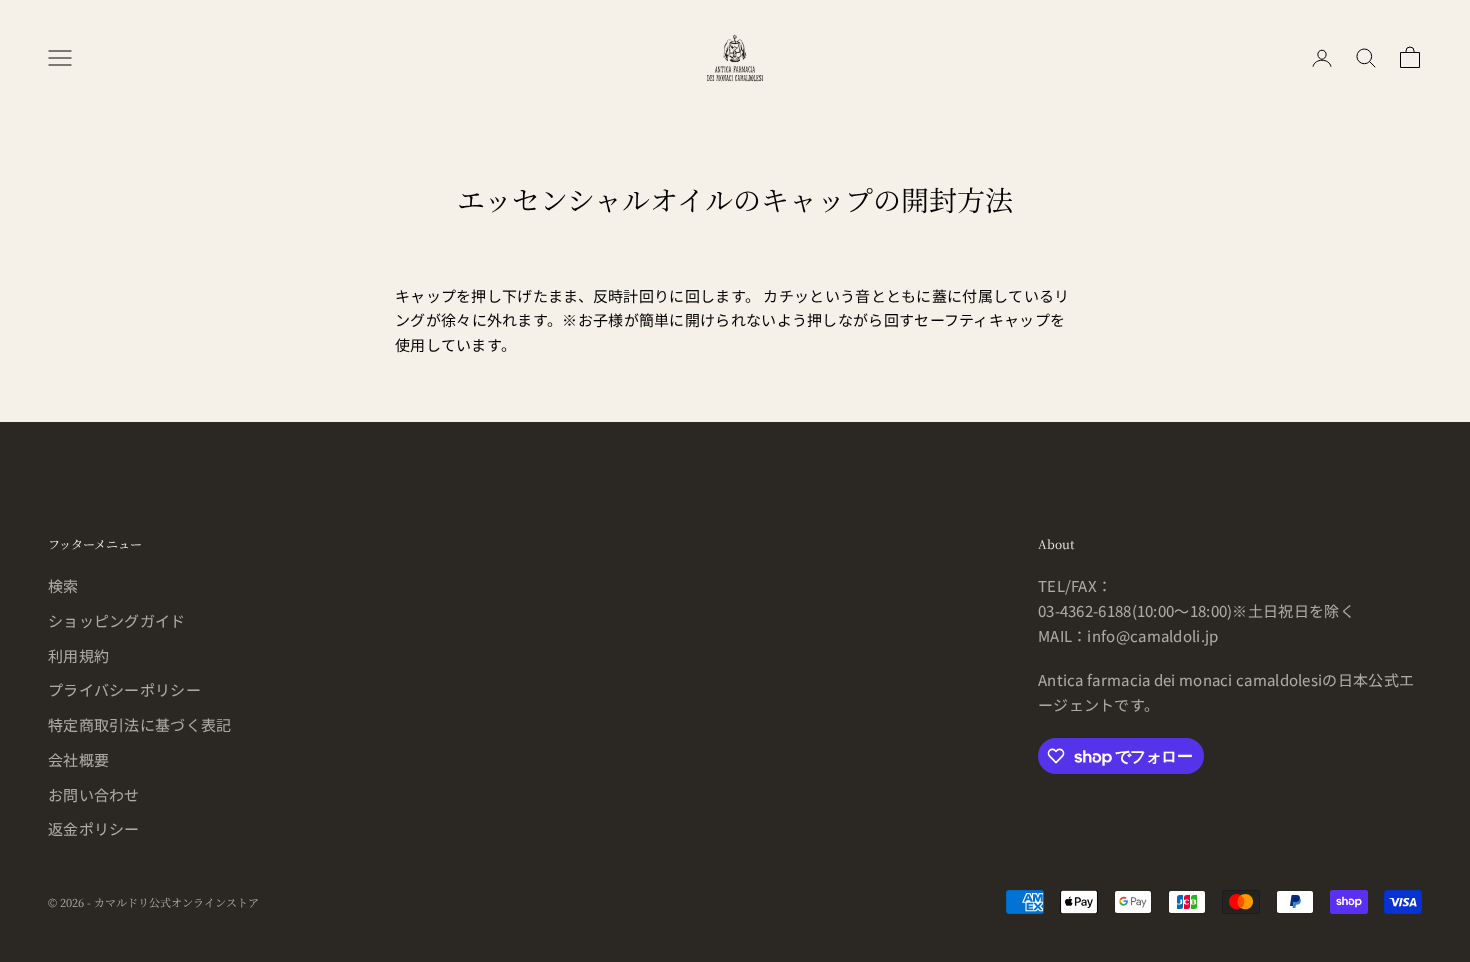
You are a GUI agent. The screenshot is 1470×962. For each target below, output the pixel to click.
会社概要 (78, 759)
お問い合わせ (94, 794)
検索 (63, 585)
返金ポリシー (94, 828)
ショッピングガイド (117, 620)
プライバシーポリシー (124, 689)
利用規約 (78, 655)
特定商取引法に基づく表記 (140, 724)
